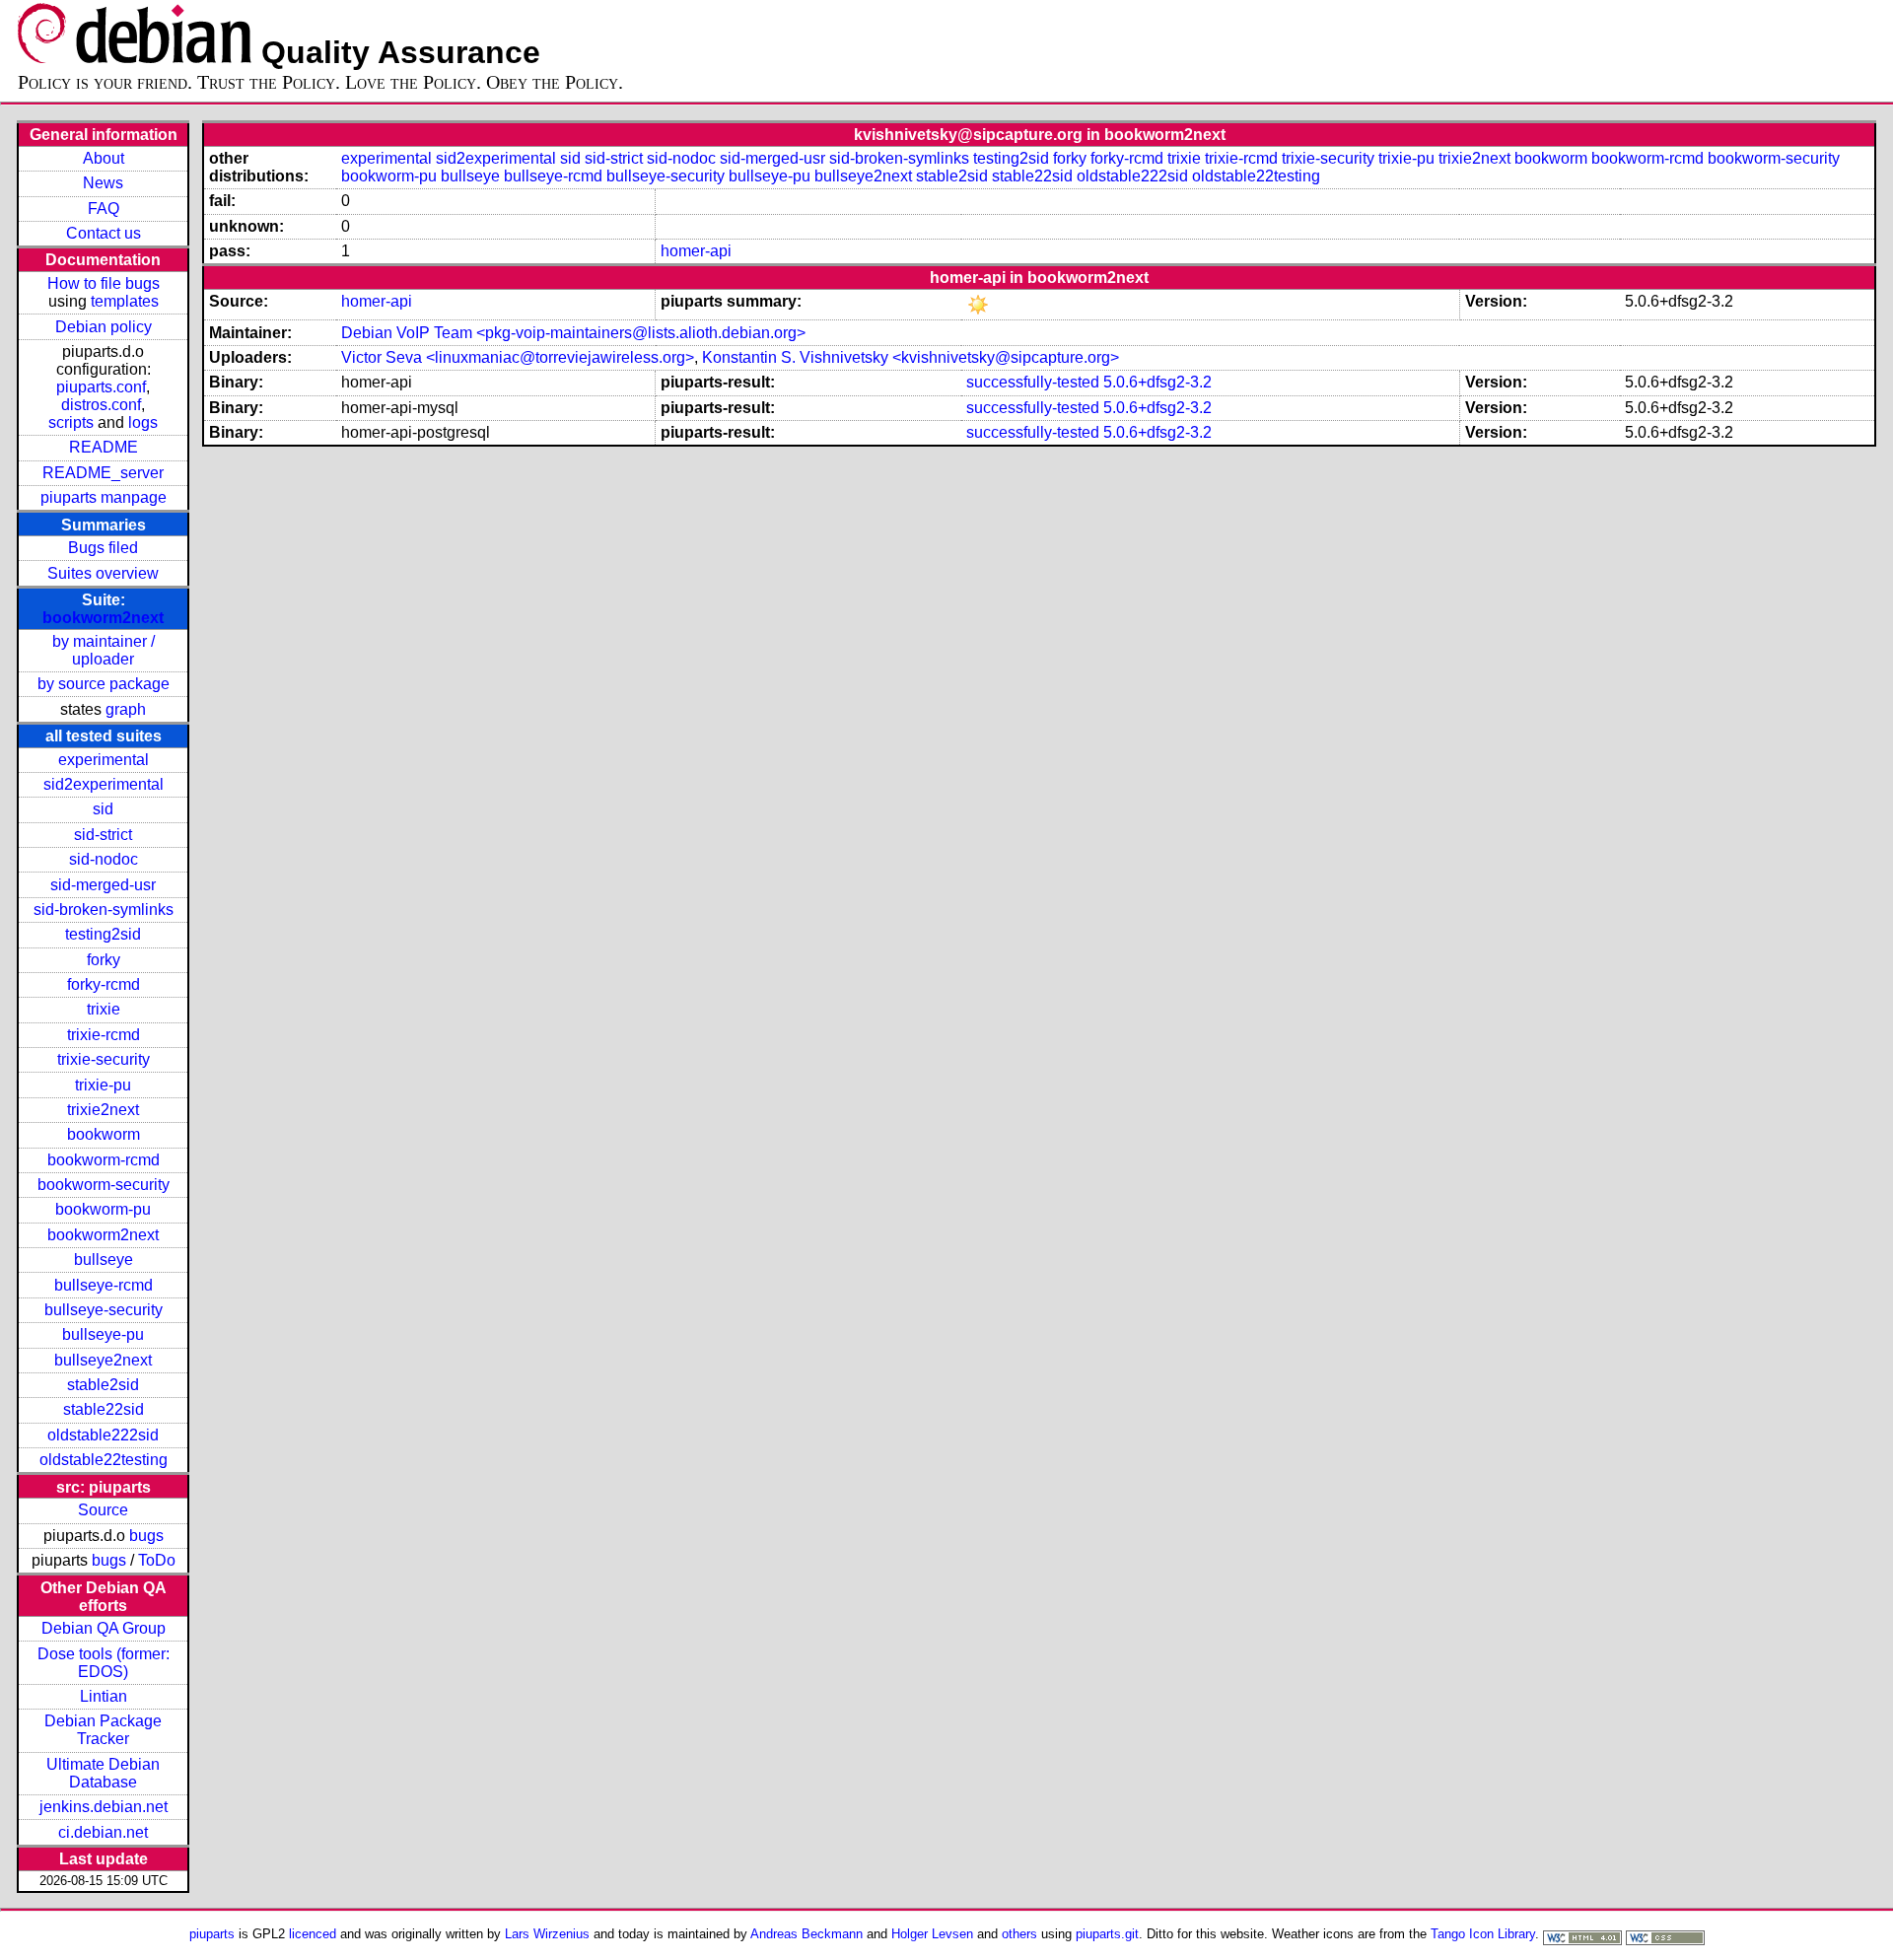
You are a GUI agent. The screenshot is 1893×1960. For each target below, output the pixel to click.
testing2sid (103, 934)
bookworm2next (103, 618)
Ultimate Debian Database (103, 1773)
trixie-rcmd (104, 1035)
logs (143, 422)
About (104, 158)
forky (104, 960)
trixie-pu (103, 1085)
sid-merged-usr (103, 885)
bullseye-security (104, 1310)
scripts (71, 422)
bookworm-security (104, 1185)
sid (103, 809)
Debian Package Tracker (103, 1730)
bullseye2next (103, 1360)
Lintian (104, 1696)
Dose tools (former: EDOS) (104, 1663)
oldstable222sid (103, 1435)
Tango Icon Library (1483, 1934)
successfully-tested (1033, 382)
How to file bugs (104, 283)
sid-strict (103, 835)
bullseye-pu (103, 1334)
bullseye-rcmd (104, 1285)
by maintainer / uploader (104, 650)
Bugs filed (103, 548)
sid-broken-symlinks (104, 910)
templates (125, 301)
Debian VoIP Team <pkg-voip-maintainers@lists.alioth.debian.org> (573, 333)
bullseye (104, 1260)
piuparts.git (1107, 1934)
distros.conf (101, 405)
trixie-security (104, 1059)
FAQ (104, 209)
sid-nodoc (104, 859)
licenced (313, 1934)
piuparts (212, 1934)
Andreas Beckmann (806, 1934)
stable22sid (104, 1409)
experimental (104, 760)
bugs (146, 1536)
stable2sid (103, 1385)
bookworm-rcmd (104, 1160)
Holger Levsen (932, 1934)
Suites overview (103, 573)
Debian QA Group (104, 1628)
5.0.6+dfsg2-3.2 (1157, 382)
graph (126, 709)
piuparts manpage (104, 497)
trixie (104, 1009)
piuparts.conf (101, 387)
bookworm (104, 1134)
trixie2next (103, 1110)
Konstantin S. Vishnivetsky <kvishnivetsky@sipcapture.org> (911, 357)
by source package (104, 684)
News (103, 183)
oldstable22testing (104, 1460)
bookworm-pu (103, 1209)
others (1019, 1934)
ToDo (157, 1560)
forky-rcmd (104, 984)
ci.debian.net (103, 1832)
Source (103, 1510)
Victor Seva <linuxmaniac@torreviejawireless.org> (518, 357)
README (104, 447)
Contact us (104, 233)
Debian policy (104, 327)
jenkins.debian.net (104, 1807)
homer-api (696, 251)
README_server (103, 473)
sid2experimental (104, 784)
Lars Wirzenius (547, 1934)
